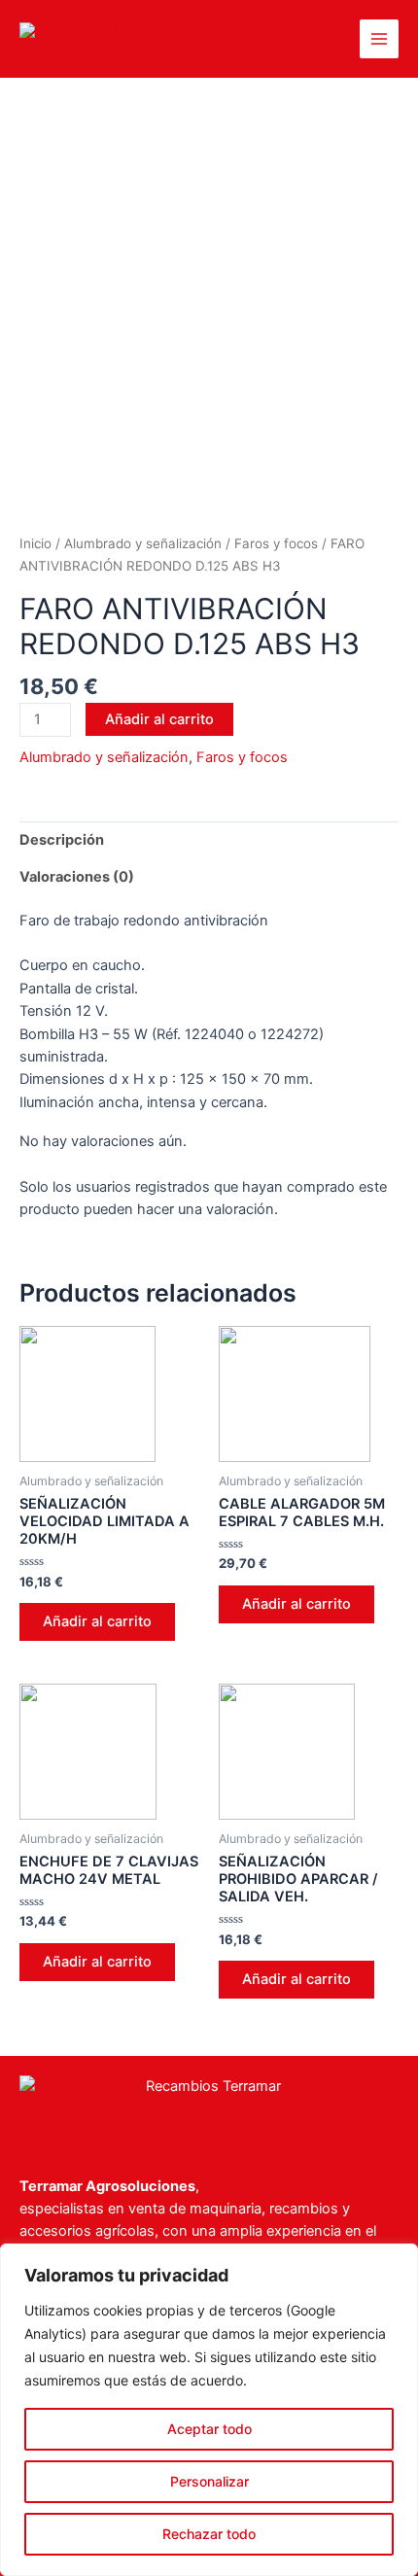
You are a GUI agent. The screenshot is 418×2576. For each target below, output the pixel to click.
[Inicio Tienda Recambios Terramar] (209, 2106)
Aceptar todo (209, 2429)
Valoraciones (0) (77, 877)
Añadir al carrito (159, 719)
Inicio (35, 543)
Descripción (62, 840)
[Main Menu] (379, 39)
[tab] (209, 840)
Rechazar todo (209, 2534)
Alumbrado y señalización (143, 543)
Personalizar (209, 2481)
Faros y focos (276, 543)
